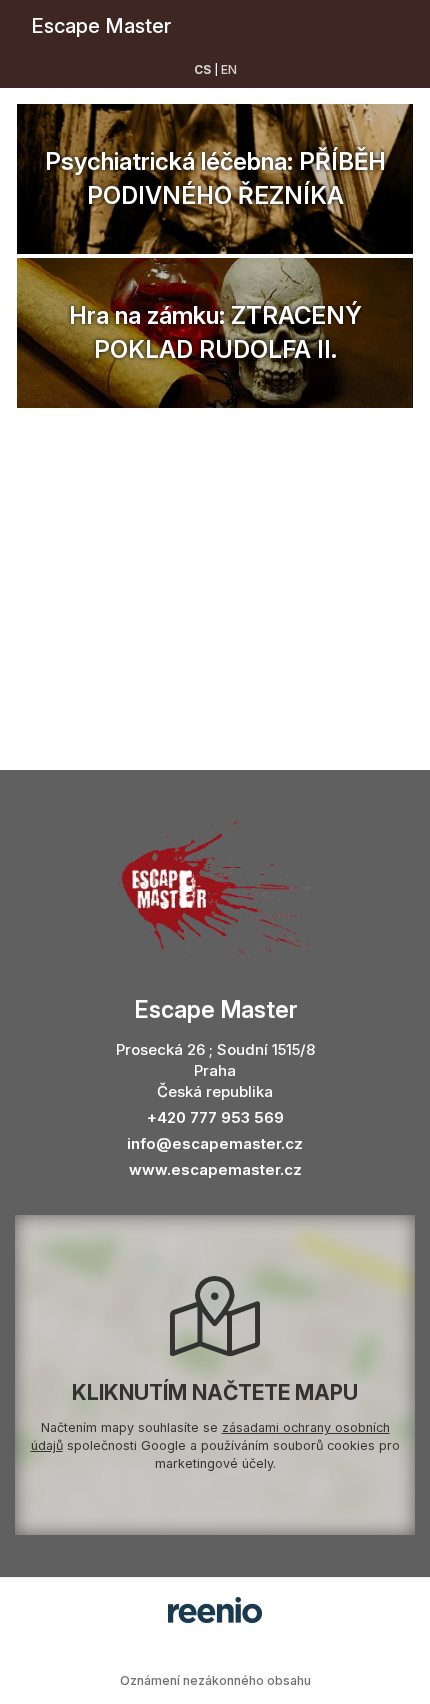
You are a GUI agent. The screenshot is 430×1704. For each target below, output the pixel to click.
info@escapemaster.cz (215, 1143)
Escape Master (101, 26)
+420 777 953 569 (215, 1117)
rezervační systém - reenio (215, 1610)
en (229, 69)
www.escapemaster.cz (215, 1169)
